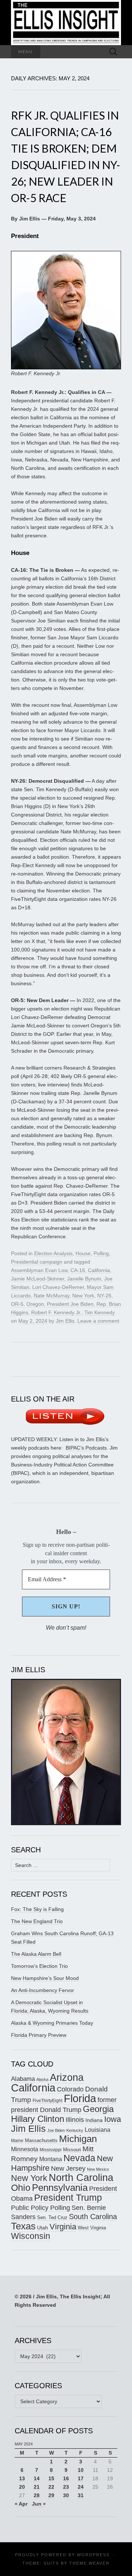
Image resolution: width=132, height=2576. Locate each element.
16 (66, 2478)
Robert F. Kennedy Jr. (56, 1312)
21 (37, 2487)
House (83, 1253)
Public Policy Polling (41, 2208)
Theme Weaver (89, 2563)
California (99, 1270)
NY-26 (104, 1296)
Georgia (98, 2109)
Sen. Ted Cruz (52, 2218)
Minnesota (25, 2149)
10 (81, 2470)
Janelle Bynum (84, 1279)
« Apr (21, 2504)
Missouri (72, 2150)
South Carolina (93, 2217)
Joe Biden (56, 2130)
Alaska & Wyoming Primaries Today (52, 2023)
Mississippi (51, 2150)
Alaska (42, 2079)
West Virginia (92, 2228)
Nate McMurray (52, 1296)
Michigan (78, 2139)
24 (81, 2487)
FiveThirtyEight (47, 2101)
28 (37, 2495)
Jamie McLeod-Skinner (38, 1279)
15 (51, 2478)
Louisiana (98, 2130)
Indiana (94, 2120)
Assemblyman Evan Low (39, 1270)
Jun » (39, 2504)
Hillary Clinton (38, 2119)
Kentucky (75, 2130)
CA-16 (78, 1270)
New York (83, 1296)
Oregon (35, 1304)
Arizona (67, 2077)
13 (22, 2478)
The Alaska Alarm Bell (36, 1954)
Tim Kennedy (100, 1312)
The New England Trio (37, 1921)
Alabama (23, 2079)
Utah (43, 2228)
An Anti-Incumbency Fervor (43, 1990)
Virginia (63, 2227)
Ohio (21, 2188)
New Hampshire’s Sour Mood (45, 1978)
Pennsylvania (60, 2188)
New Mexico (98, 2169)
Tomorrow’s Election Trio (39, 1966)
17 (81, 2478)
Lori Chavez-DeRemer (58, 1287)
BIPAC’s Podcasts (86, 1448)
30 (66, 2495)
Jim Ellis (65, 1321)
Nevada (79, 2158)
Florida (80, 2098)
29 (51, 2495)
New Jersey (68, 2168)
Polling (101, 1253)
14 (37, 2478)
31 (81, 2495)
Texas (23, 2226)
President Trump (68, 2198)
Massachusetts (41, 2140)
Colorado (70, 2089)
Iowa (113, 2119)
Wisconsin (31, 2236)
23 (66, 2487)
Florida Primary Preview (39, 2035)
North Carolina (81, 2178)
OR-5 (17, 1304)
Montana (51, 2159)
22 (51, 2487)
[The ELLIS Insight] (66, 23)
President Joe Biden (70, 1304)
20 (22, 2487)
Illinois (75, 2120)
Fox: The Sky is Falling (37, 1909)
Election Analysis (53, 1253)
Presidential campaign (37, 1262)
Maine (17, 2140)
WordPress (93, 2555)
